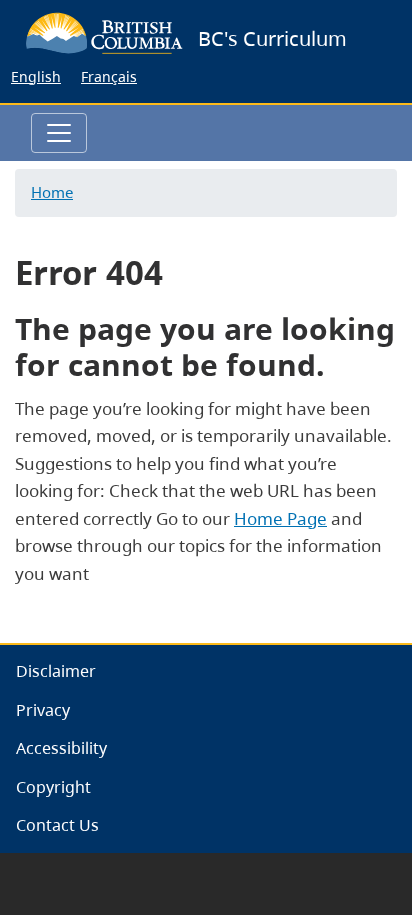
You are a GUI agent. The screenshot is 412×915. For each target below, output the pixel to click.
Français (109, 76)
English (36, 76)
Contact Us (57, 825)
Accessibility (61, 748)
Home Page (280, 518)
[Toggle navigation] (59, 133)
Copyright (53, 787)
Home (52, 192)
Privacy (43, 710)
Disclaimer (56, 671)
